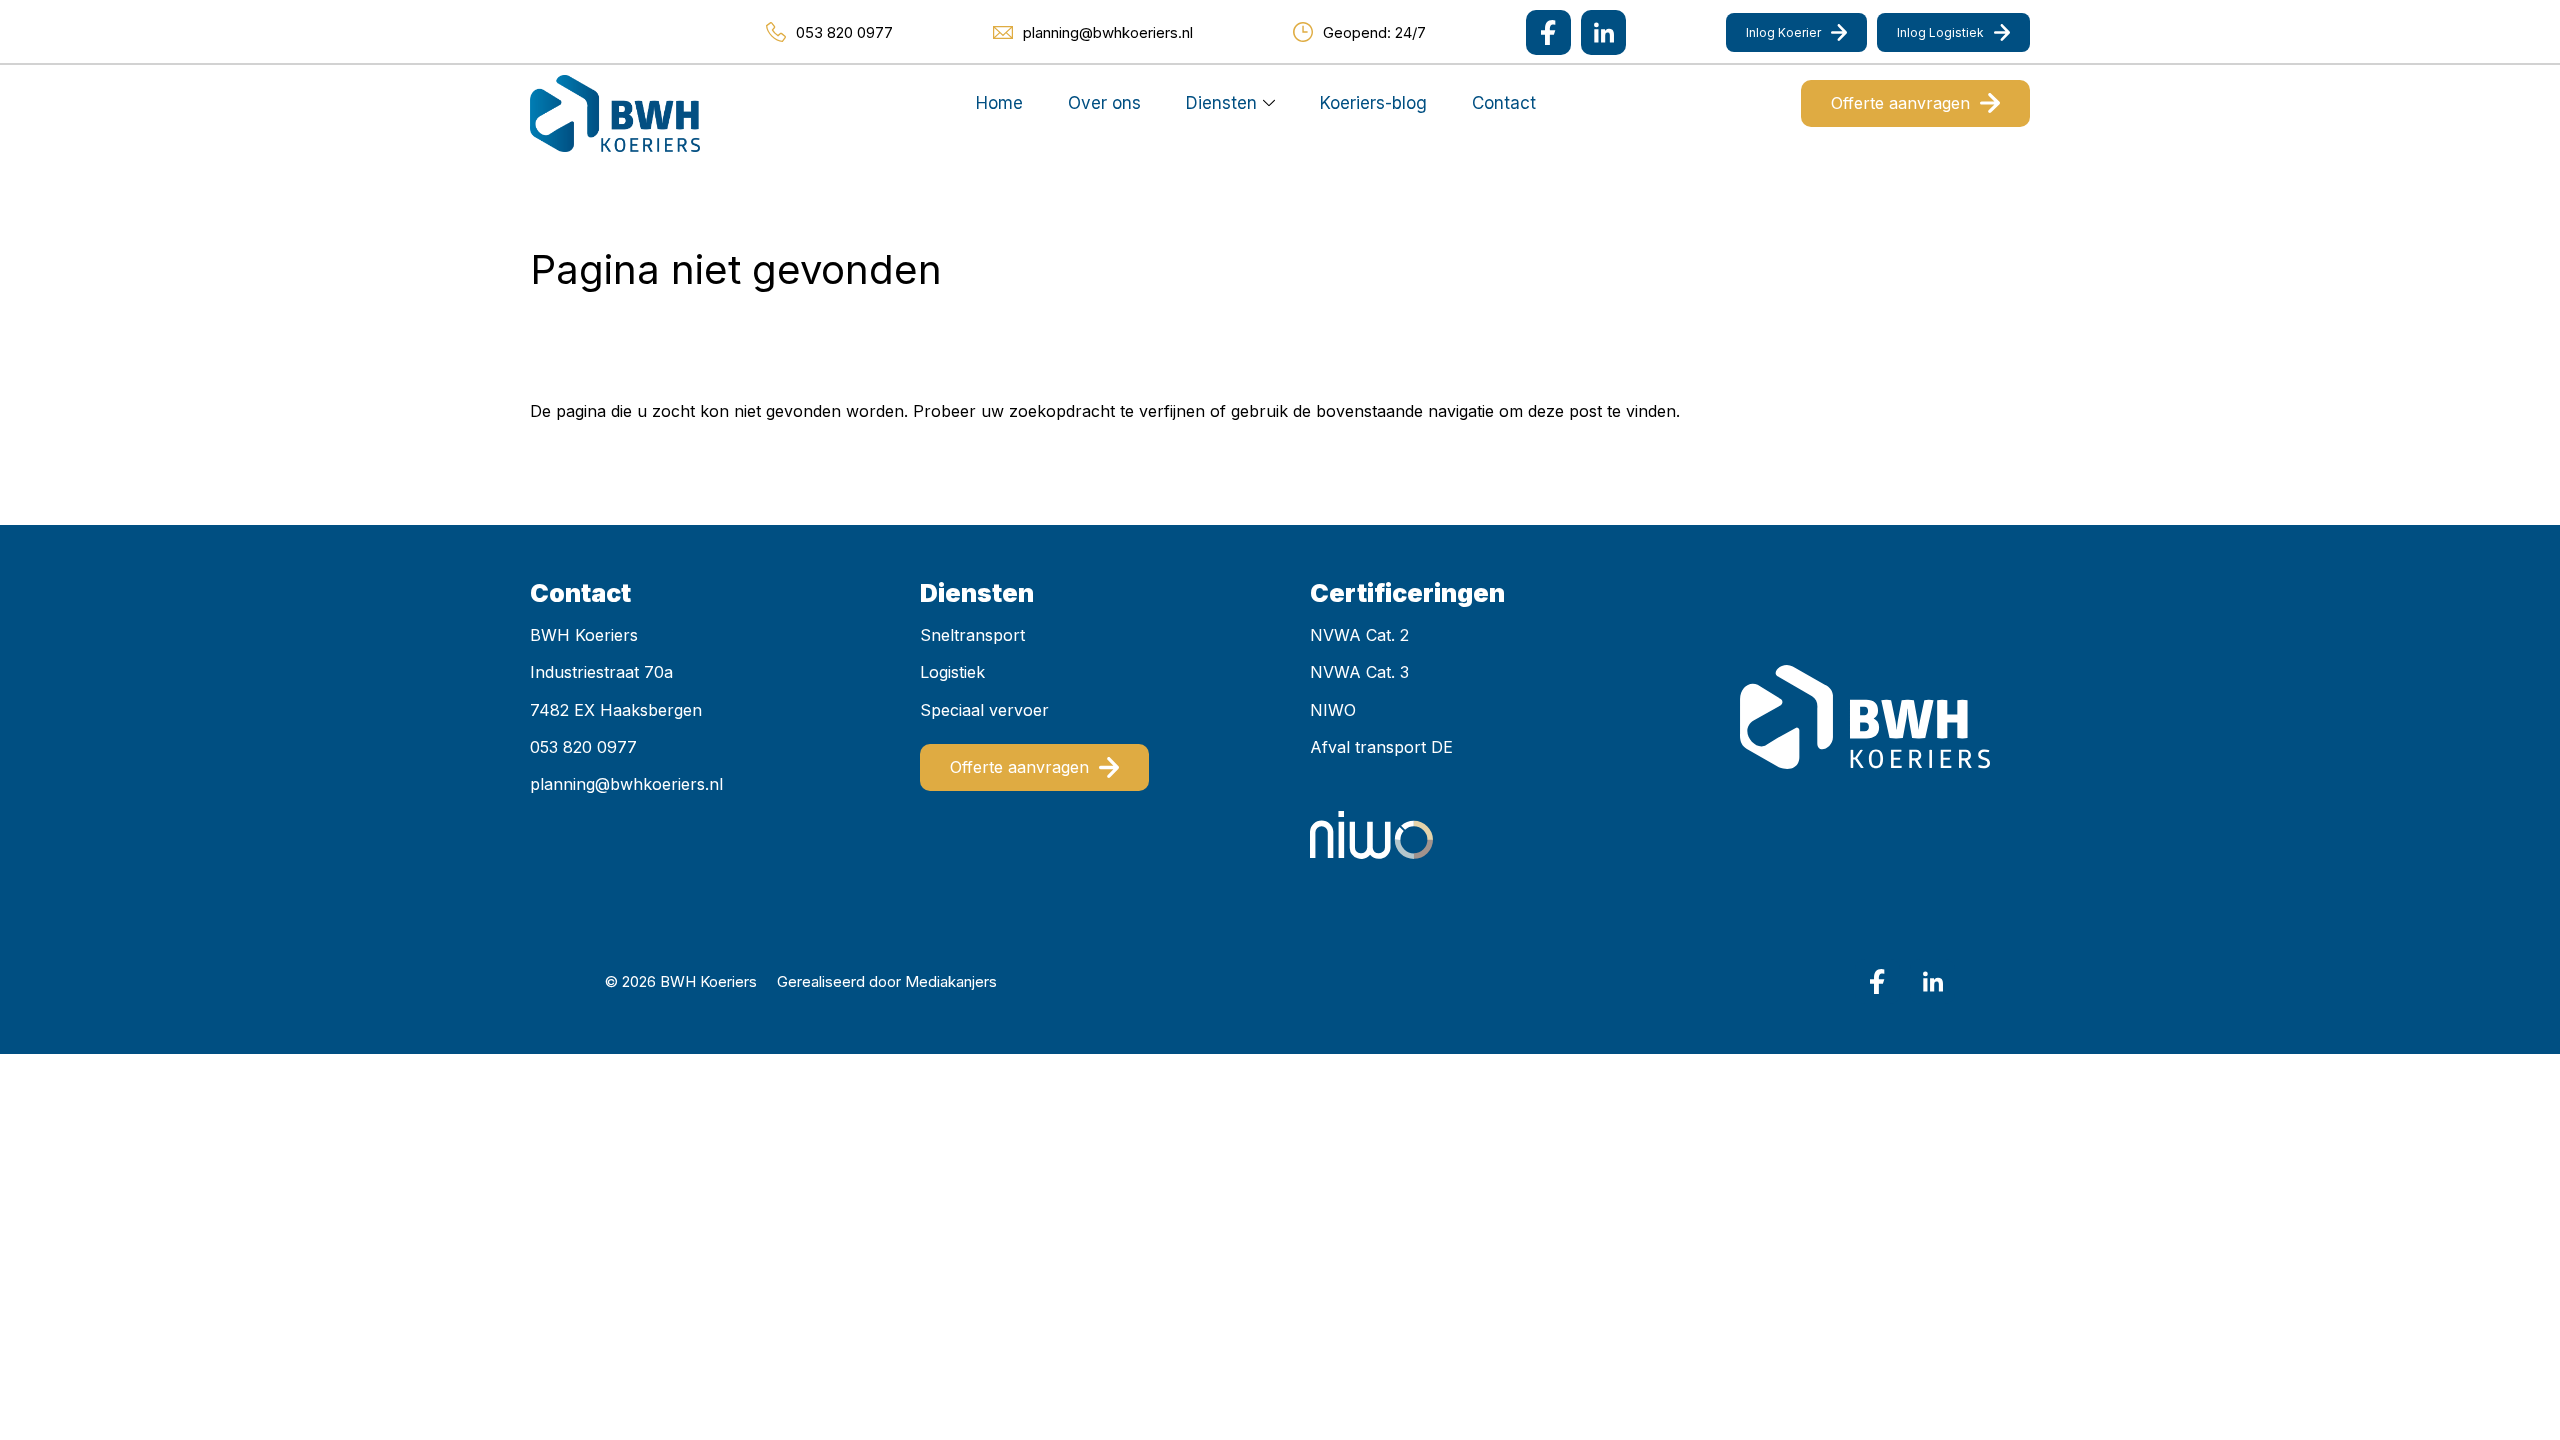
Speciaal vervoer (984, 710)
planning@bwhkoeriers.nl (626, 784)
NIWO (1333, 710)
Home (999, 103)
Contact (1504, 103)
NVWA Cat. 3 (1359, 672)
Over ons (1104, 103)
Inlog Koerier (1783, 32)
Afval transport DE (1381, 747)
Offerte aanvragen (1900, 103)
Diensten (1221, 103)
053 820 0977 (583, 747)
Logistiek (952, 672)
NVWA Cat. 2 (1359, 635)
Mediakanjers (951, 981)
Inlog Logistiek (1940, 32)
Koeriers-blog (1373, 103)
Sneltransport (972, 635)
